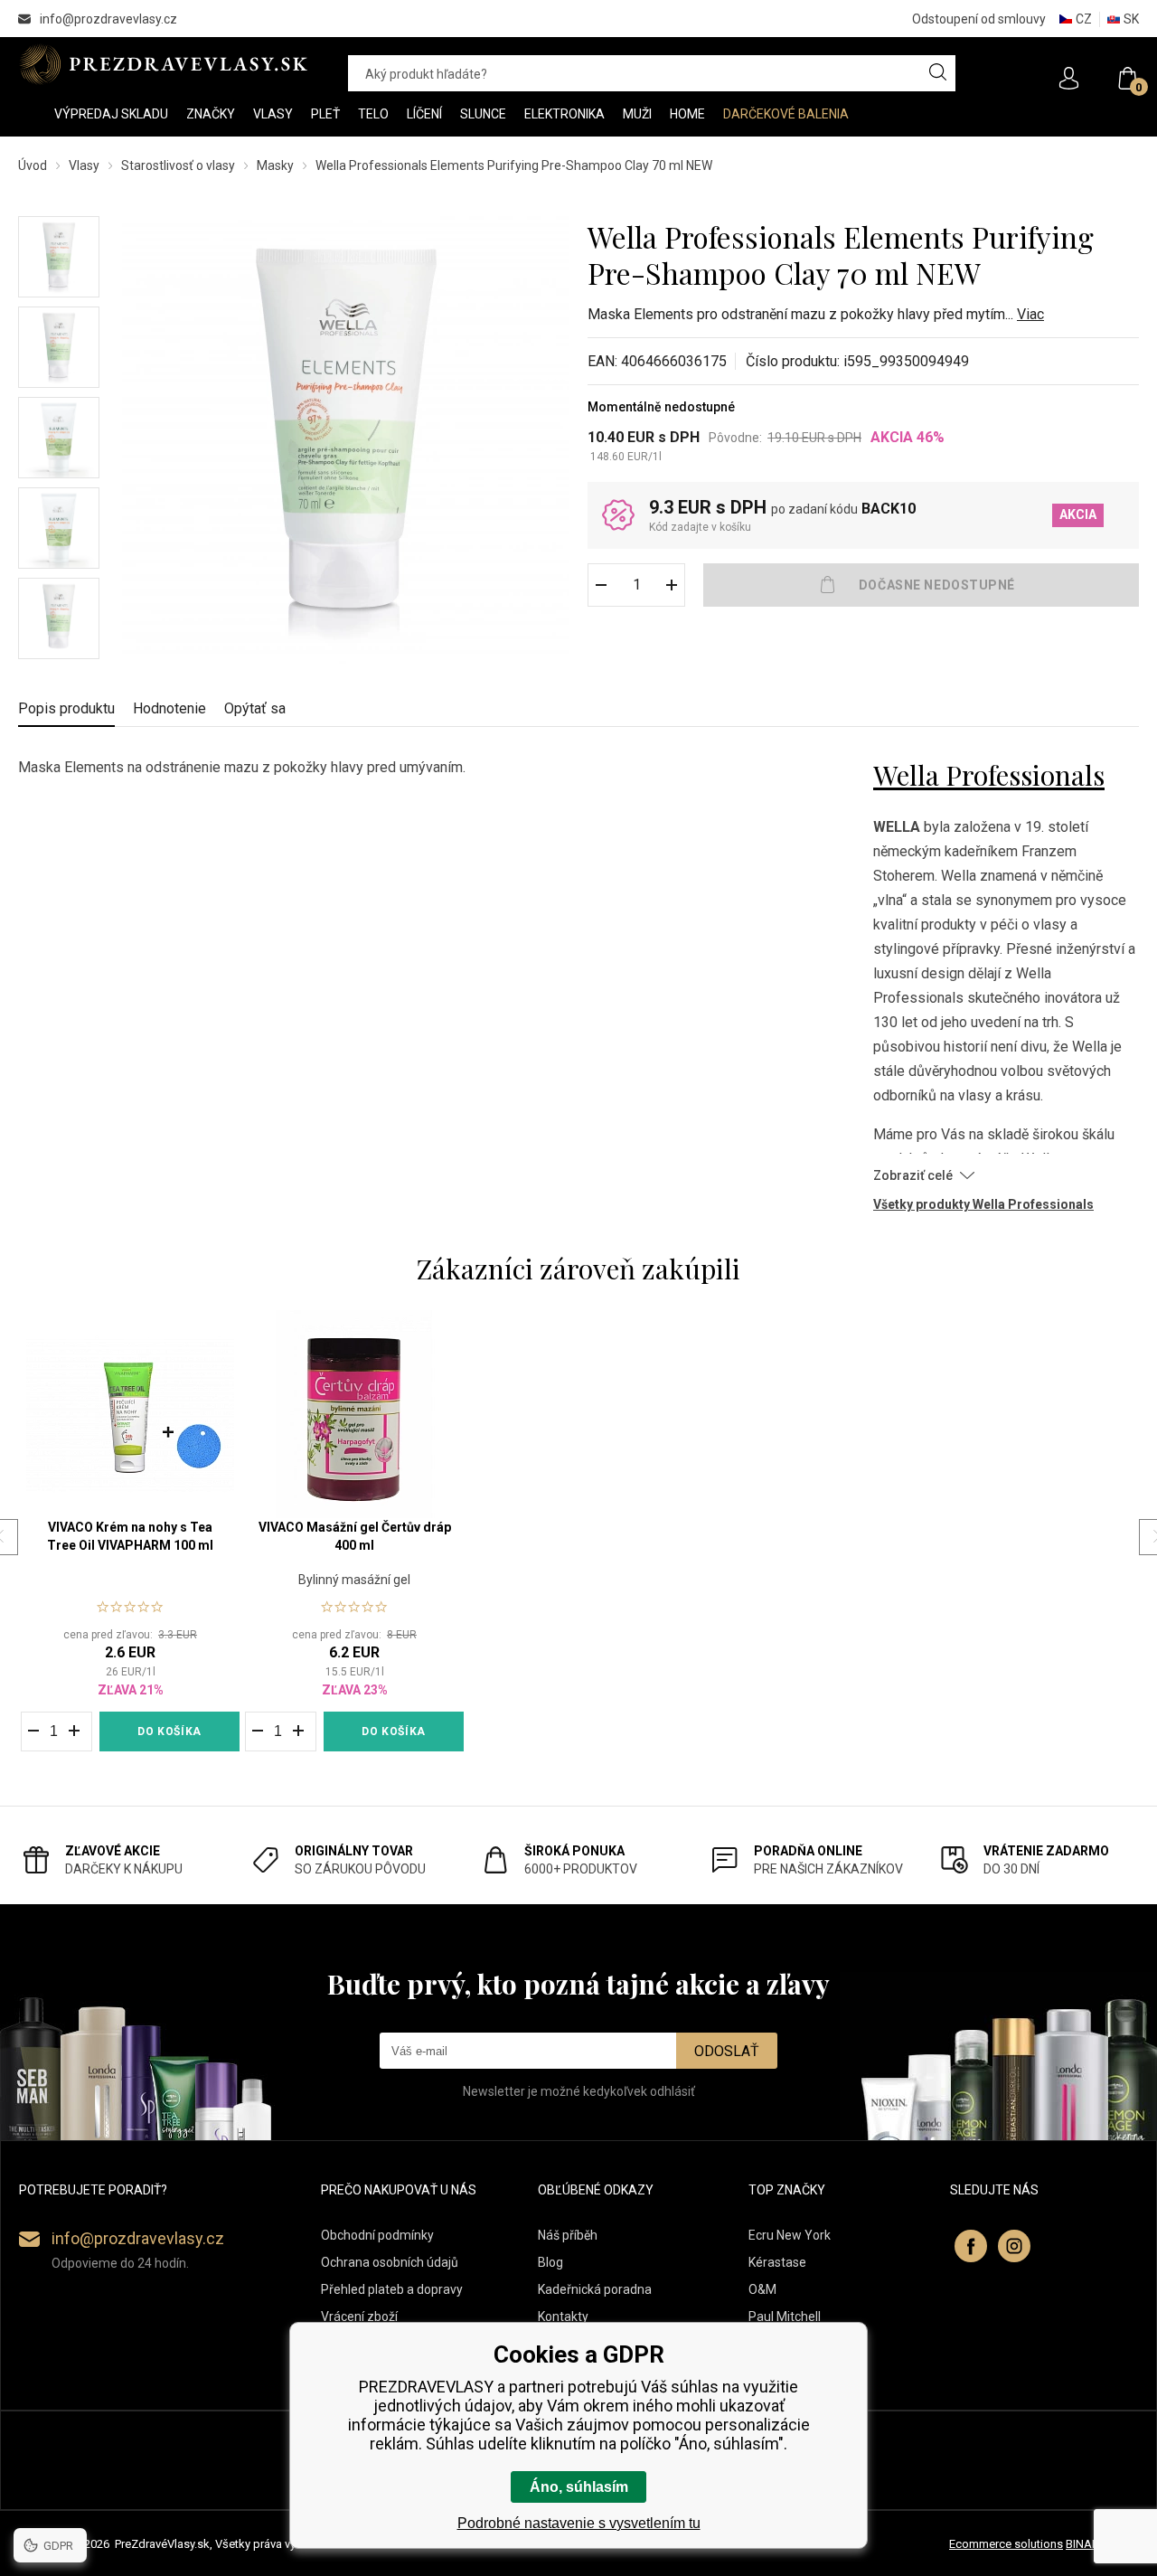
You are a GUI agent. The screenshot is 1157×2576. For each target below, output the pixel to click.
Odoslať (727, 2051)
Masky (275, 165)
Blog (550, 2262)
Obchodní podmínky (377, 2235)
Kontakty (563, 2317)
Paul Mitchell (785, 2317)
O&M (762, 2289)
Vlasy (84, 165)
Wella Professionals (989, 775)
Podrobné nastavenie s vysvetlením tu (579, 2523)
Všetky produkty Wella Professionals (983, 1204)
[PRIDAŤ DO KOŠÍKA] (921, 585)
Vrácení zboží (359, 2317)
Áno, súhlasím (579, 2487)
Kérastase (777, 2262)
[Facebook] (971, 2246)
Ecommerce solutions (1006, 2544)
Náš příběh (568, 2235)
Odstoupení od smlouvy (979, 19)
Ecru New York (790, 2235)
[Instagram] (1014, 2246)
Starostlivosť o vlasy (178, 165)
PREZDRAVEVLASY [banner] (165, 64)
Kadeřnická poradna (595, 2289)
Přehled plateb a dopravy (392, 2289)
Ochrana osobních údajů (390, 2262)
